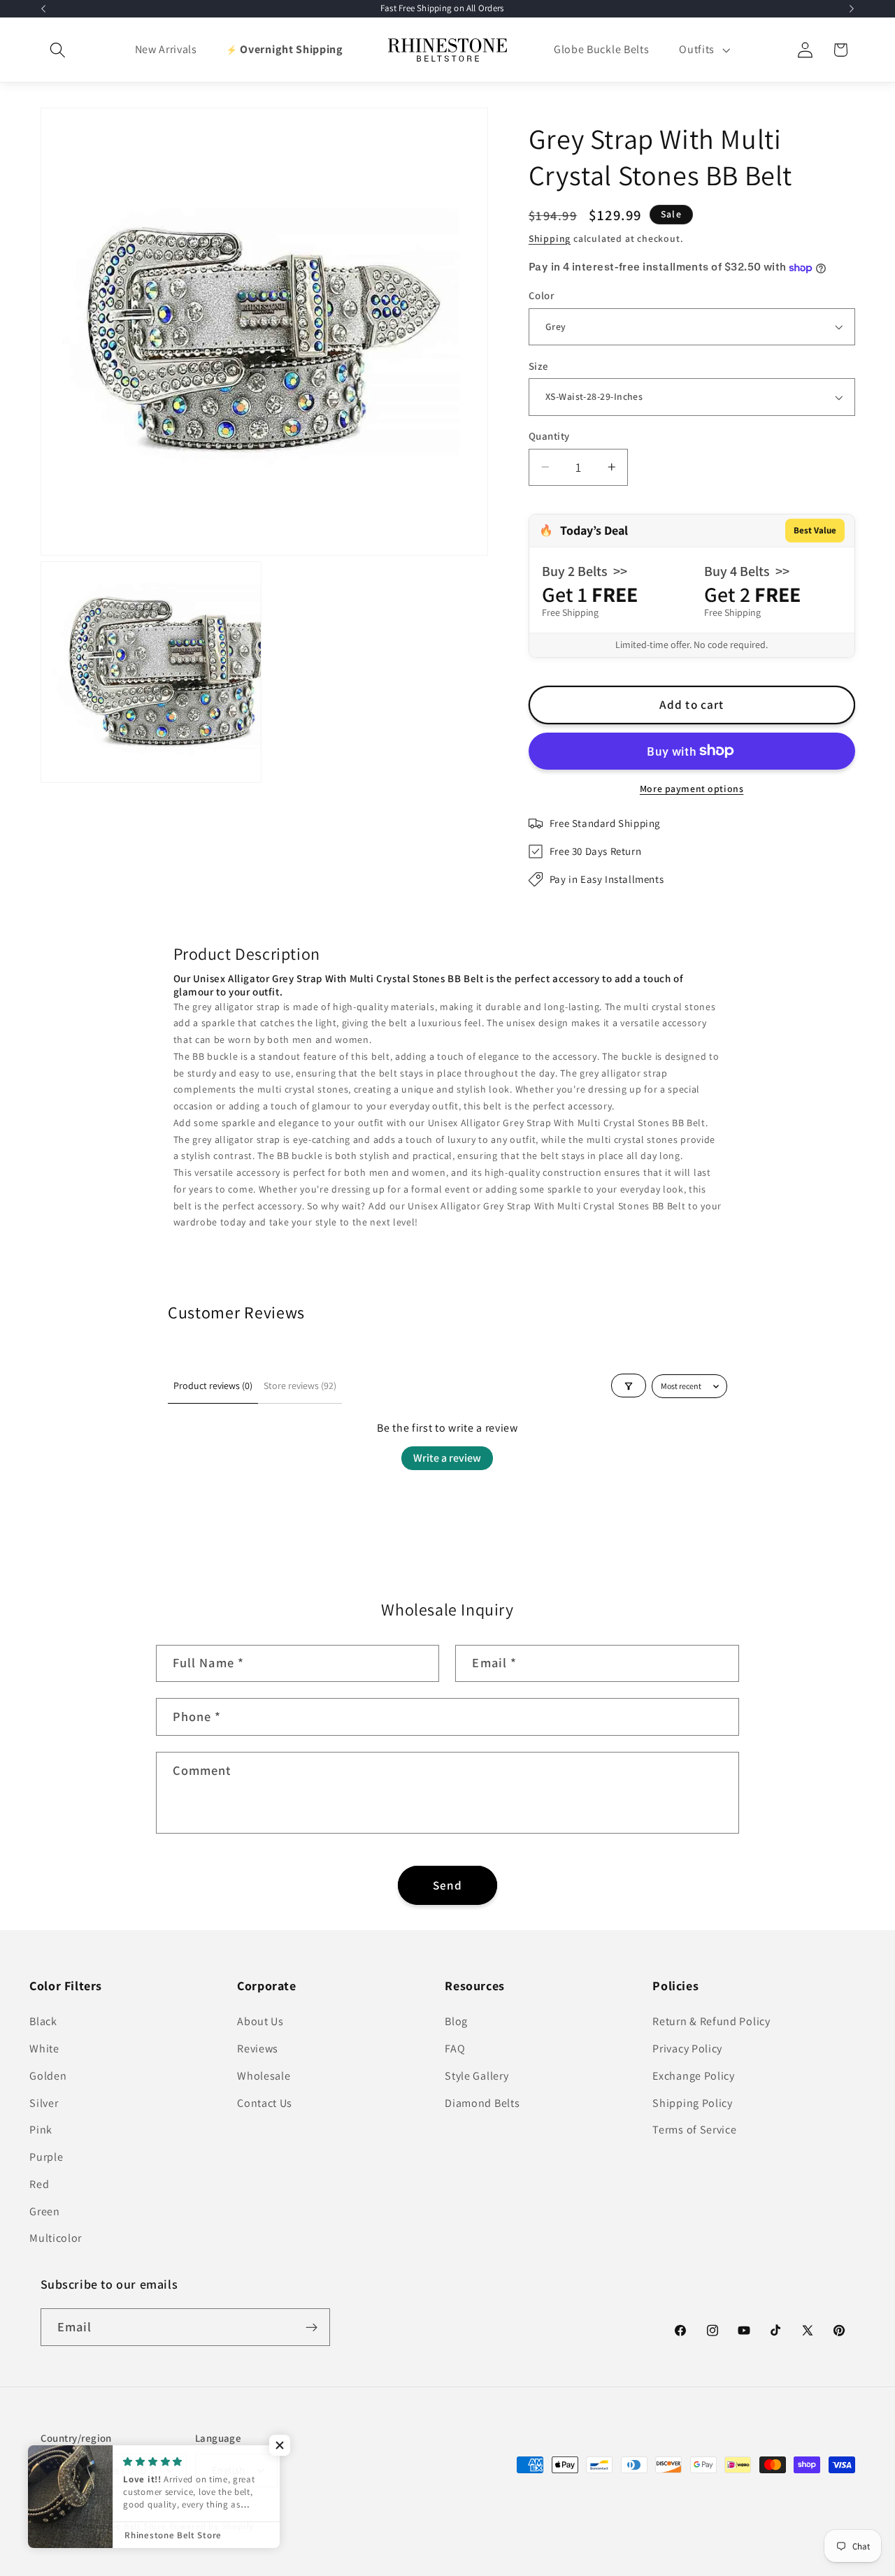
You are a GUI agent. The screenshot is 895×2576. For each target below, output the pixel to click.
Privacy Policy (687, 2049)
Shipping (550, 238)
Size (539, 366)
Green (44, 2211)
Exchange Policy (693, 2076)
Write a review (447, 1458)
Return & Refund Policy (711, 2021)
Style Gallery (477, 2076)
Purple (46, 2157)
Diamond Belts (482, 2103)
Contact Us (265, 2103)
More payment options (692, 789)
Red (39, 2184)
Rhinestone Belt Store (120, 2527)
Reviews (258, 2049)
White (44, 2049)
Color (541, 295)
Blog (456, 2021)
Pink (41, 2130)
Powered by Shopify (212, 2527)
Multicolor (56, 2239)
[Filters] (629, 1386)
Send (448, 1885)
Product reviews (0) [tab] (213, 1386)
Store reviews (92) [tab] (300, 1386)
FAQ (455, 2049)
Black (43, 2021)
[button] (58, 50)
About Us (260, 2021)
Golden (48, 2076)
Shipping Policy (692, 2103)
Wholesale (264, 2076)
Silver (44, 2103)
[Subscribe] (312, 2328)
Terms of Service (694, 2130)
